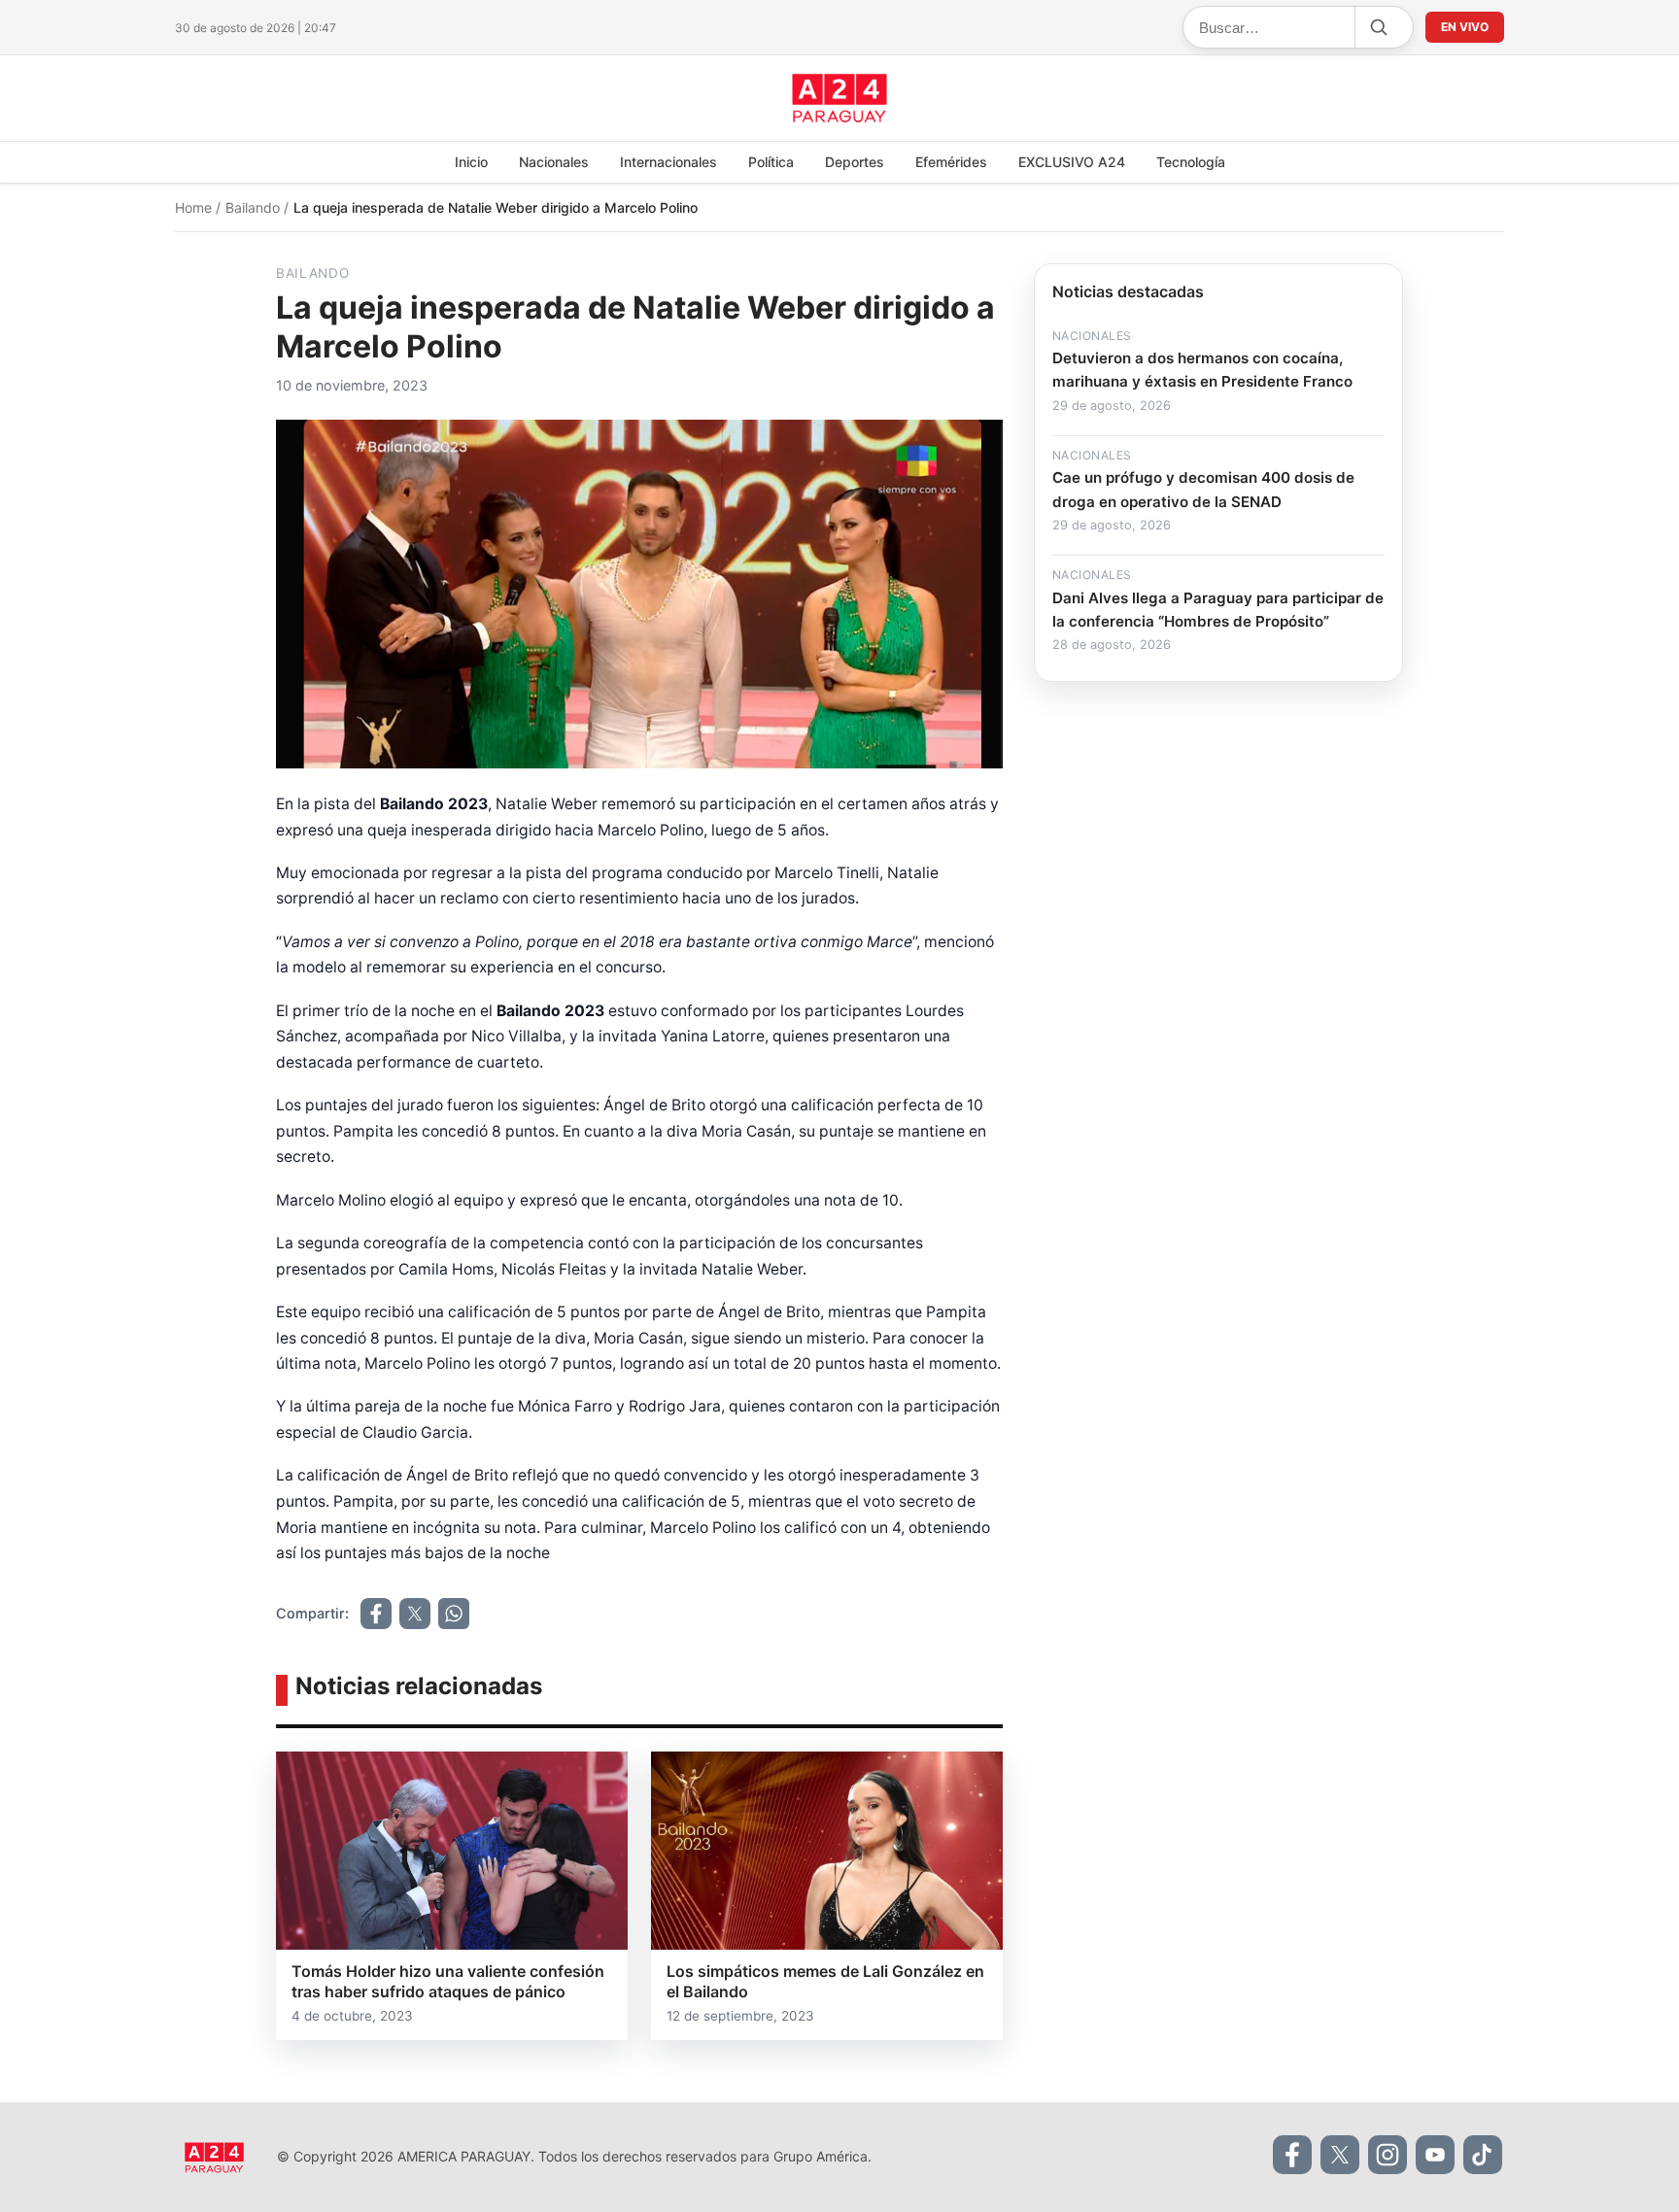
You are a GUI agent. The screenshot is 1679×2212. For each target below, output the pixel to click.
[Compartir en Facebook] (376, 1614)
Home (195, 207)
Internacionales (668, 162)
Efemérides (951, 162)
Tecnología (1191, 162)
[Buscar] (1378, 27)
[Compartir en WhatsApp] (454, 1614)
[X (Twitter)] (1340, 2155)
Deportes (855, 162)
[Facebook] (1292, 2155)
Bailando (255, 207)
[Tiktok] (1483, 2155)
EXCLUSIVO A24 (1072, 162)
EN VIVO (1465, 27)
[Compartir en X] (415, 1614)
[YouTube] (1435, 2155)
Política (771, 162)
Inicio (471, 162)
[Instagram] (1388, 2155)
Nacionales (554, 162)
